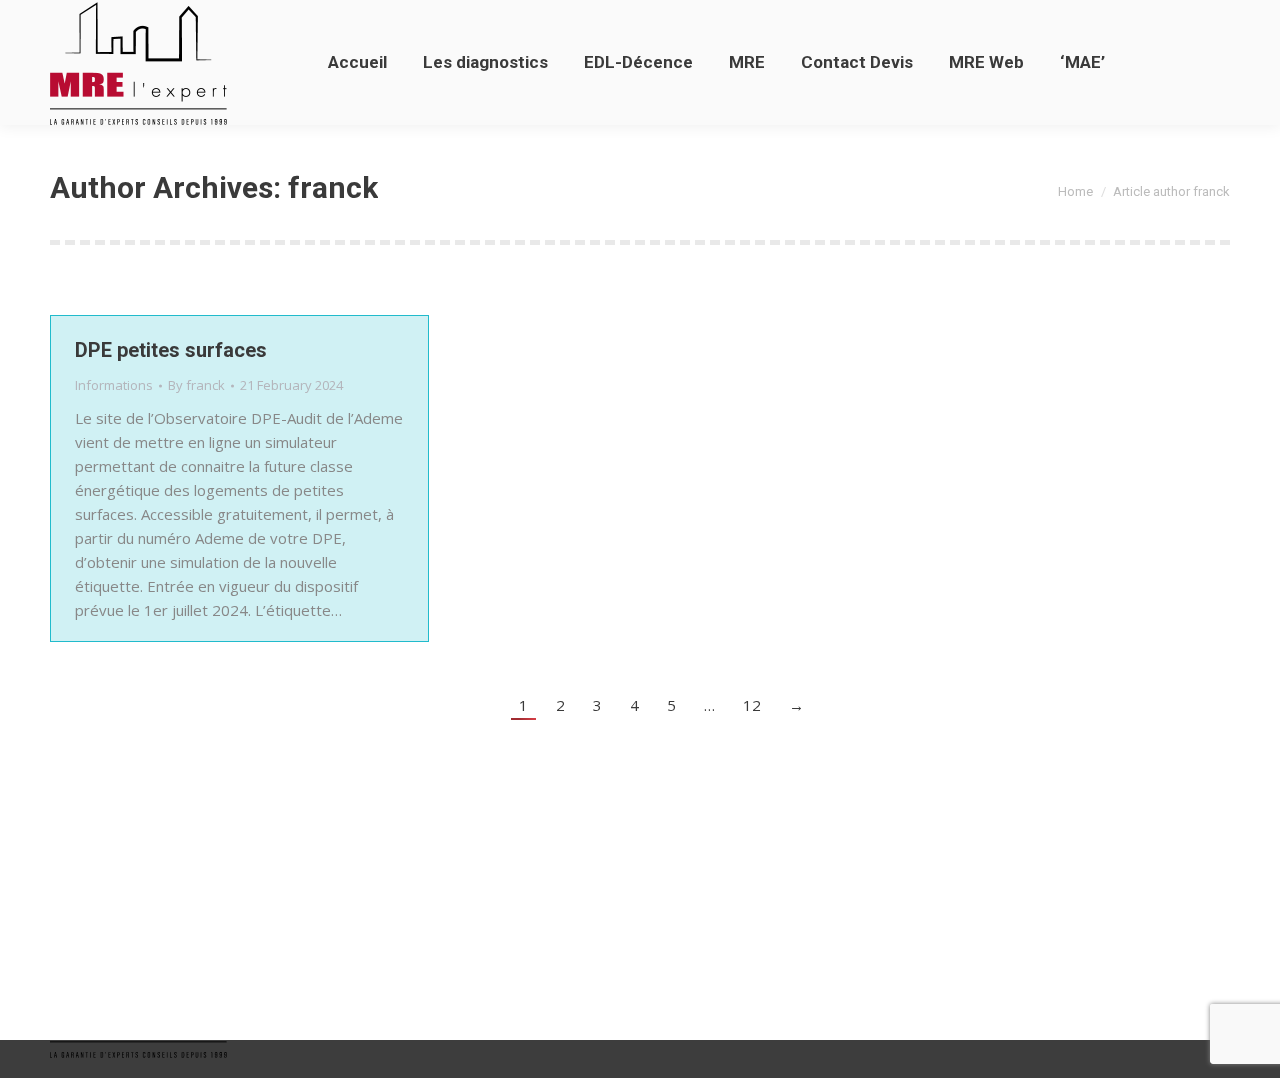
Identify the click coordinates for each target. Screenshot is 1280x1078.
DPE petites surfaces (171, 350)
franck (333, 187)
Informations (114, 385)
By (196, 385)
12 (752, 705)
